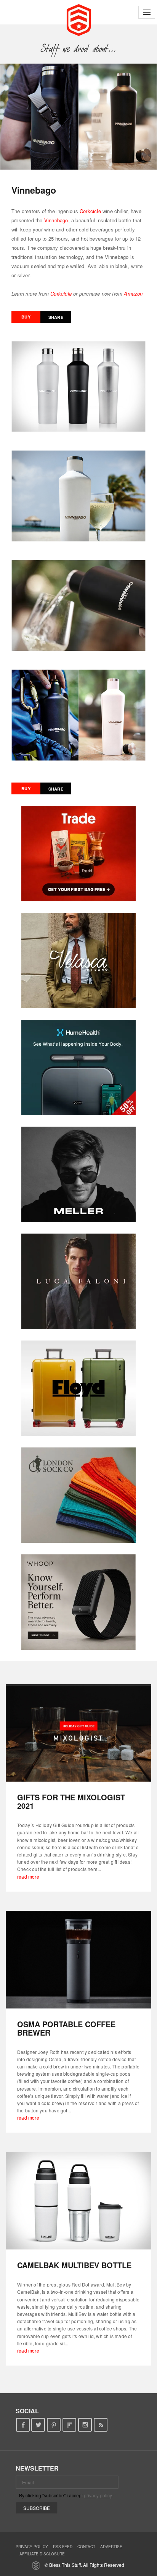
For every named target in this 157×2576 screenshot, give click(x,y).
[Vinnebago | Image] (78, 117)
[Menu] (147, 12)
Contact (86, 2547)
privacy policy (98, 2495)
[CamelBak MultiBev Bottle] (78, 2201)
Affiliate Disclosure (42, 2554)
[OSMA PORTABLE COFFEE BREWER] (78, 1960)
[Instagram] (85, 2425)
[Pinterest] (54, 2425)
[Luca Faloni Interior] (78, 1281)
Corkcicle (90, 211)
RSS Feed (63, 2547)
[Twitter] (38, 2425)
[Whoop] (78, 1602)
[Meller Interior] (78, 1174)
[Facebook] (23, 2425)
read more (28, 1877)
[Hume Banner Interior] (78, 1067)
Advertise (111, 2547)
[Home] (79, 19)
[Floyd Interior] (78, 1388)
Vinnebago (56, 220)
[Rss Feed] (101, 2425)
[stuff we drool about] (79, 49)
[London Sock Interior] (78, 1495)
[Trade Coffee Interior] (78, 854)
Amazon (133, 293)
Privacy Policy (32, 2547)
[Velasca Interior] (78, 961)
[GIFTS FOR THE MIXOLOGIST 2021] (78, 1733)
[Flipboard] (70, 2425)
